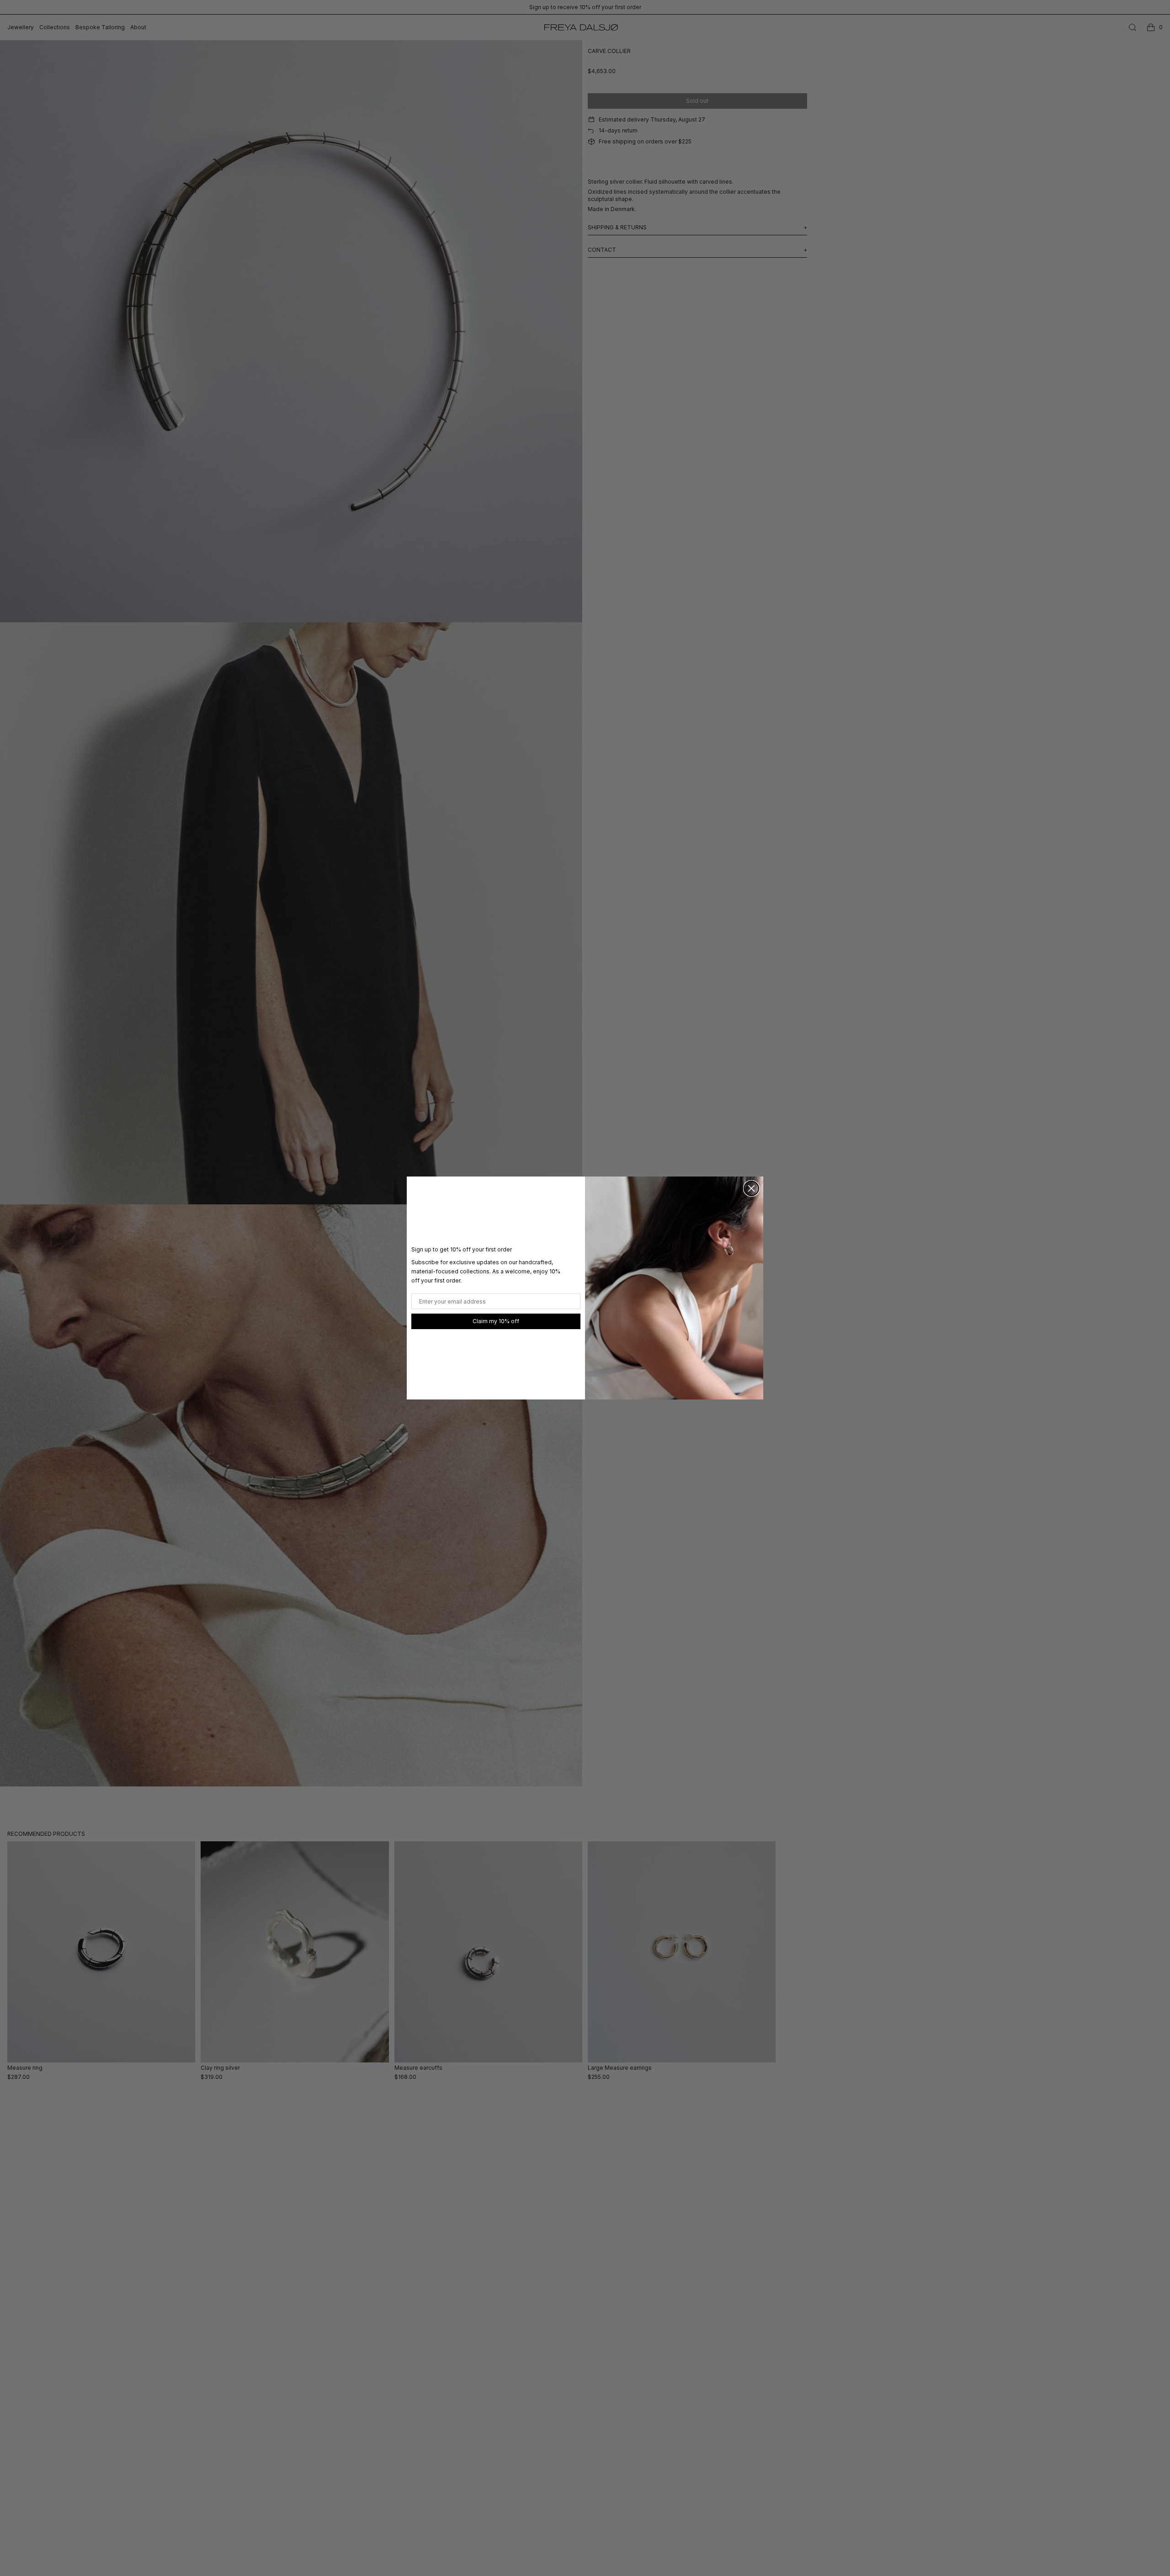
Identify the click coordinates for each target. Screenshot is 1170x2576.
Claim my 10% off (496, 1321)
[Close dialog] (751, 1188)
